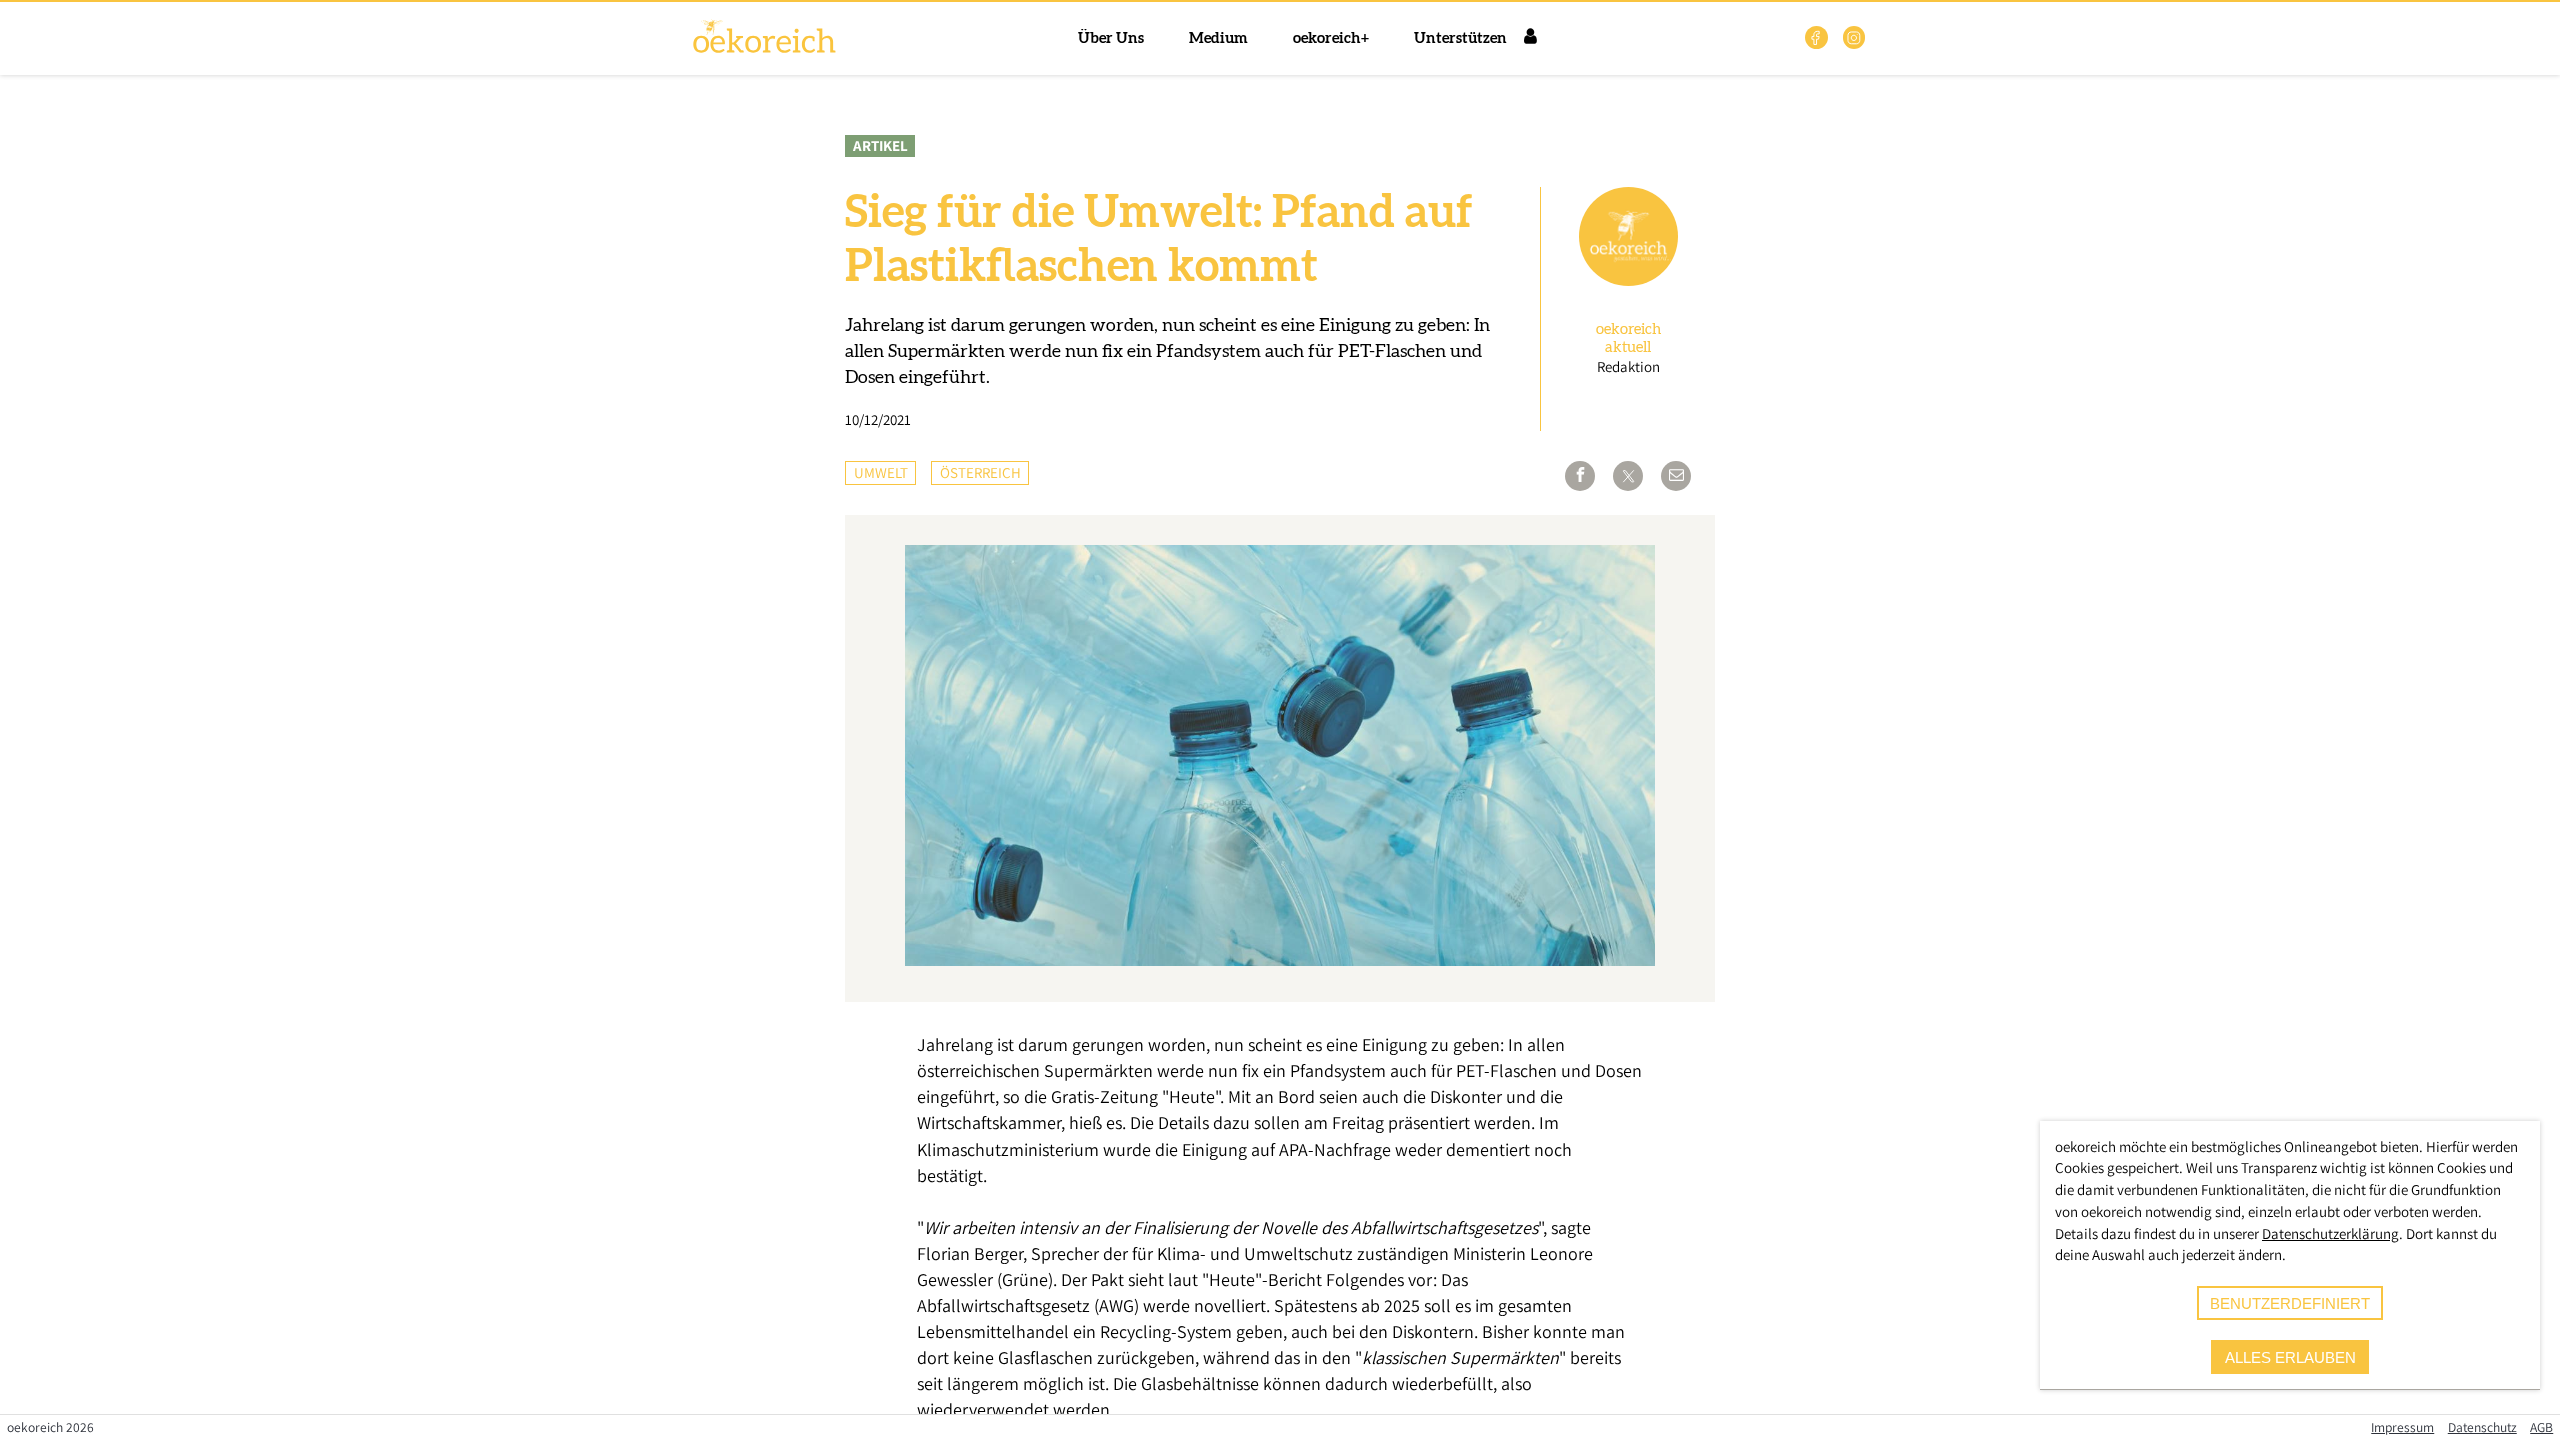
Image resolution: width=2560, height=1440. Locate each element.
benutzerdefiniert (2290, 1303)
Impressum (2402, 1427)
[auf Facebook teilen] (1580, 476)
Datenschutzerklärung (2330, 1233)
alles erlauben (2290, 1357)
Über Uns (1111, 38)
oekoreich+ (1331, 38)
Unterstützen (1460, 38)
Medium (1218, 38)
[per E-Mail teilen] (1676, 476)
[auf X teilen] (1628, 476)
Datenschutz (2482, 1427)
